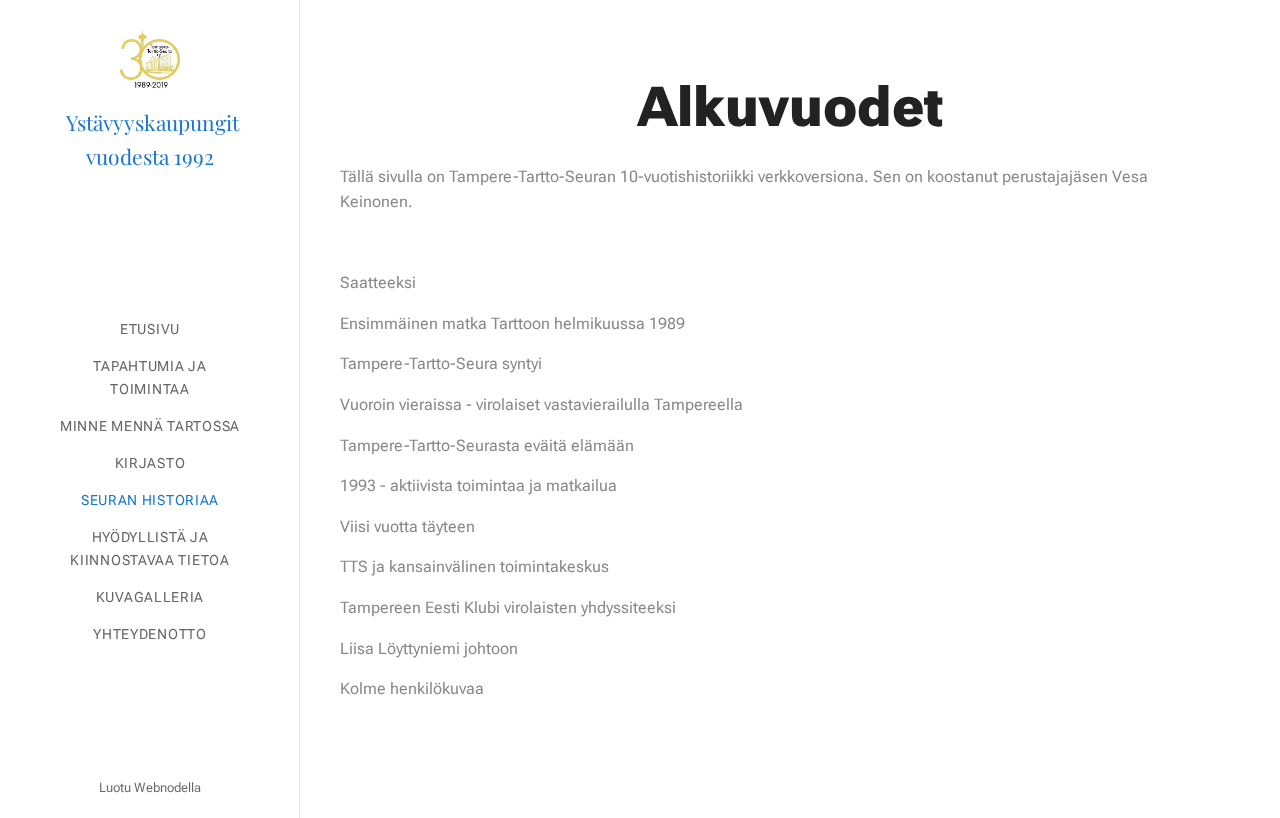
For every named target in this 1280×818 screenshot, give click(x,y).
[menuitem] (150, 329)
